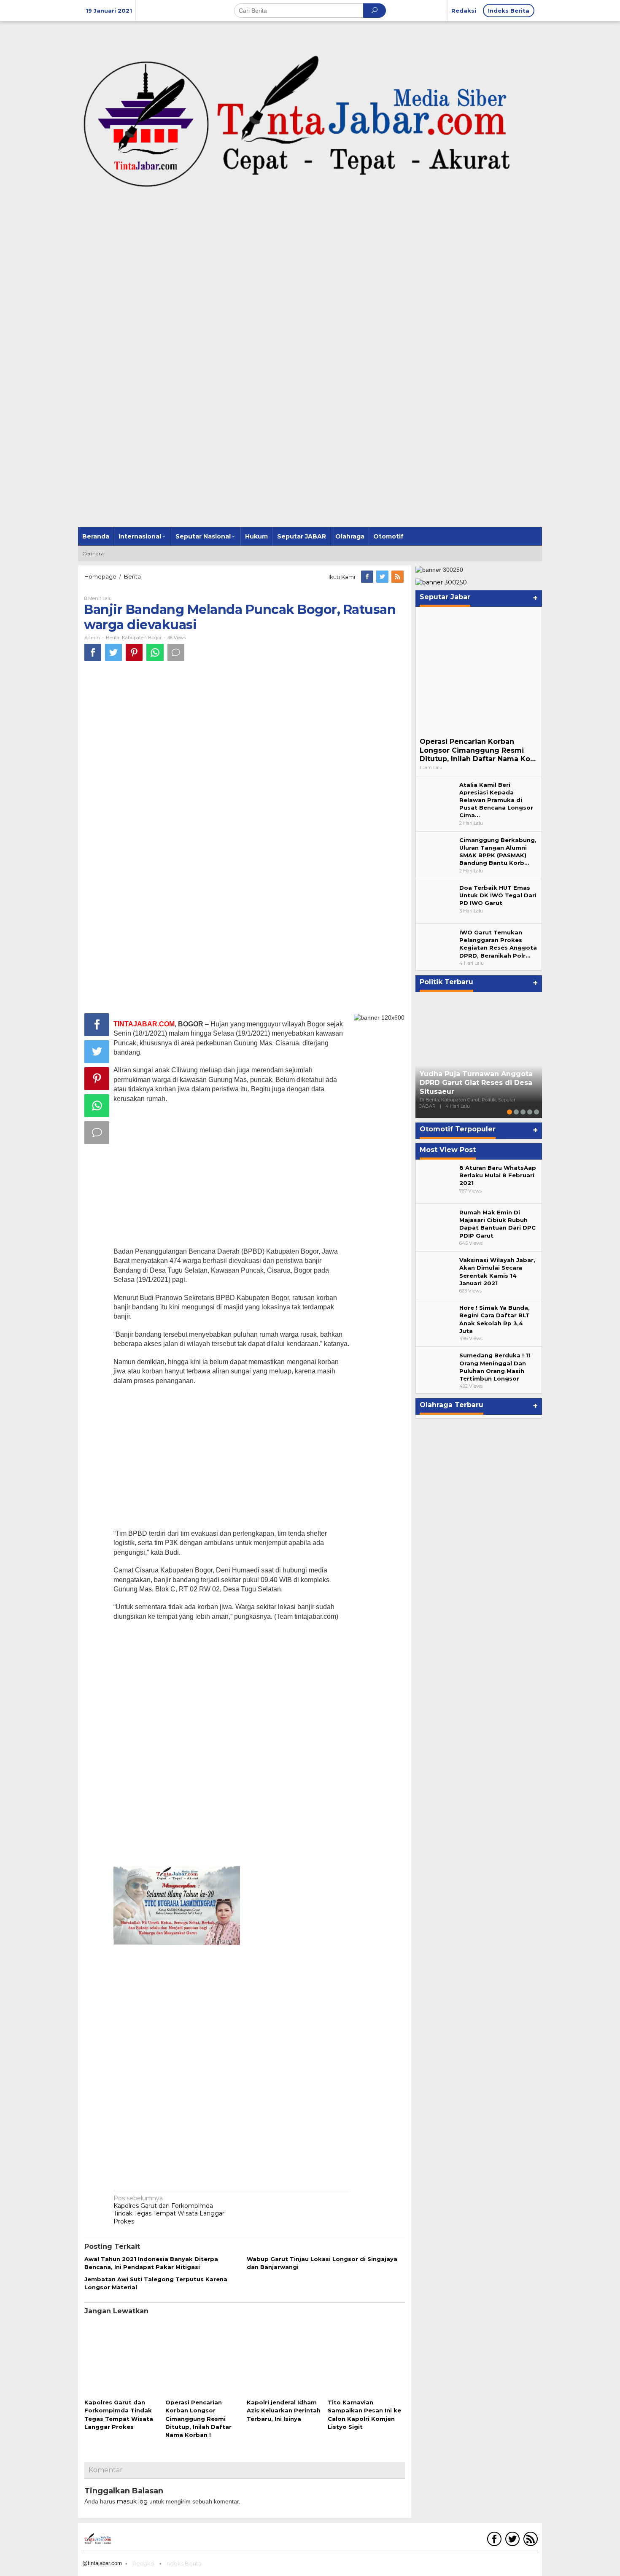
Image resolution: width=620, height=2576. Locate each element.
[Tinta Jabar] (310, 122)
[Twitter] (383, 577)
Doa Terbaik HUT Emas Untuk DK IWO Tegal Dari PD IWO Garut (498, 895)
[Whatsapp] (155, 653)
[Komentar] (176, 653)
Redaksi (143, 2563)
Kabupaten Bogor (142, 638)
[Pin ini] (134, 653)
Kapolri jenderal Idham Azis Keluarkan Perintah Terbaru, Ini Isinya (284, 2410)
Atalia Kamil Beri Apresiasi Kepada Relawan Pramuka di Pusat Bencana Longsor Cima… (496, 800)
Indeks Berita (183, 2563)
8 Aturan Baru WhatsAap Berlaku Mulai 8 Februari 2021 (498, 1175)
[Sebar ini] (93, 653)
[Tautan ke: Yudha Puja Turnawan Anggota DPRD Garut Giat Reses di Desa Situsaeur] (479, 1055)
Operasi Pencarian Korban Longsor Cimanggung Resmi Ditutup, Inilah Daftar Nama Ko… (478, 750)
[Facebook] (368, 577)
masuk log (132, 2501)
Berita (113, 638)
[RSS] (398, 577)
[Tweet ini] (113, 653)
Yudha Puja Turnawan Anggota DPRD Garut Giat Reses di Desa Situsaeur (476, 1083)
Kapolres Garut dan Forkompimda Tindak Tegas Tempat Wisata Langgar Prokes (169, 2210)
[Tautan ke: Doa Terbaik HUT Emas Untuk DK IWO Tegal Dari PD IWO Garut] (437, 901)
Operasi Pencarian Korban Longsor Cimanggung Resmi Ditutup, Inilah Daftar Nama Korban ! (198, 2419)
